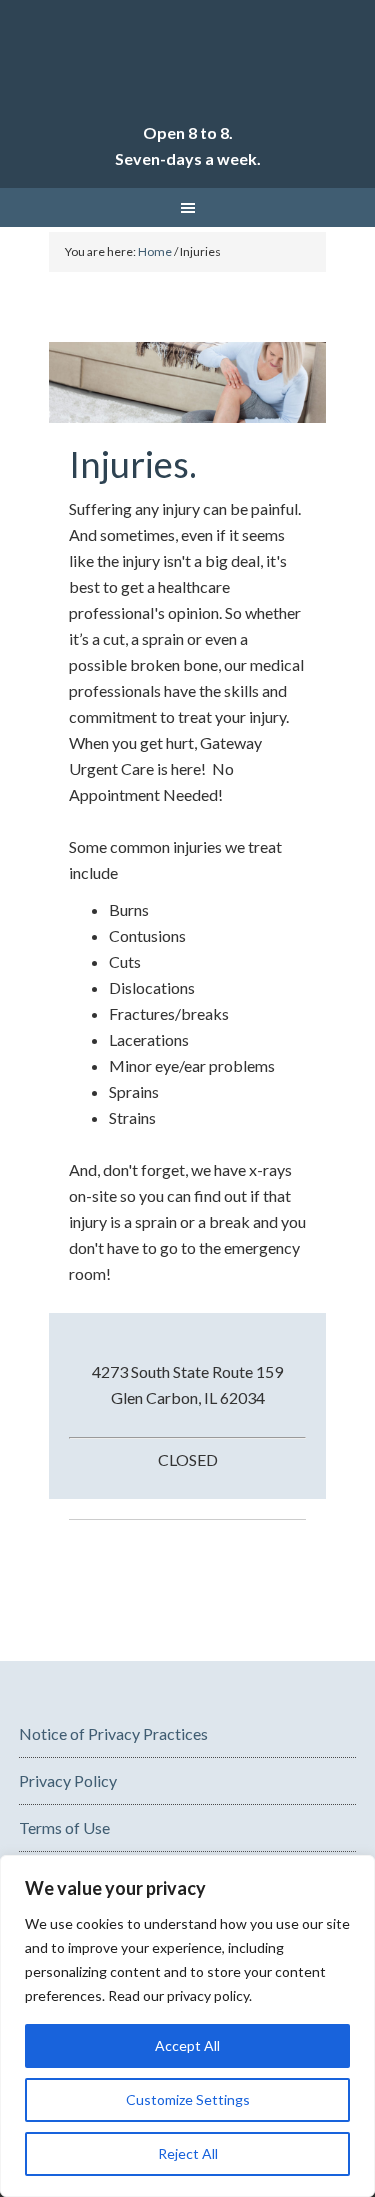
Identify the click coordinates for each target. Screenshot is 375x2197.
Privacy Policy (68, 1780)
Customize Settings (188, 2099)
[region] (187, 2026)
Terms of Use (64, 1827)
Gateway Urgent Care (188, 70)
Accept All (187, 2045)
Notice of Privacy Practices (113, 1733)
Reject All (188, 2153)
